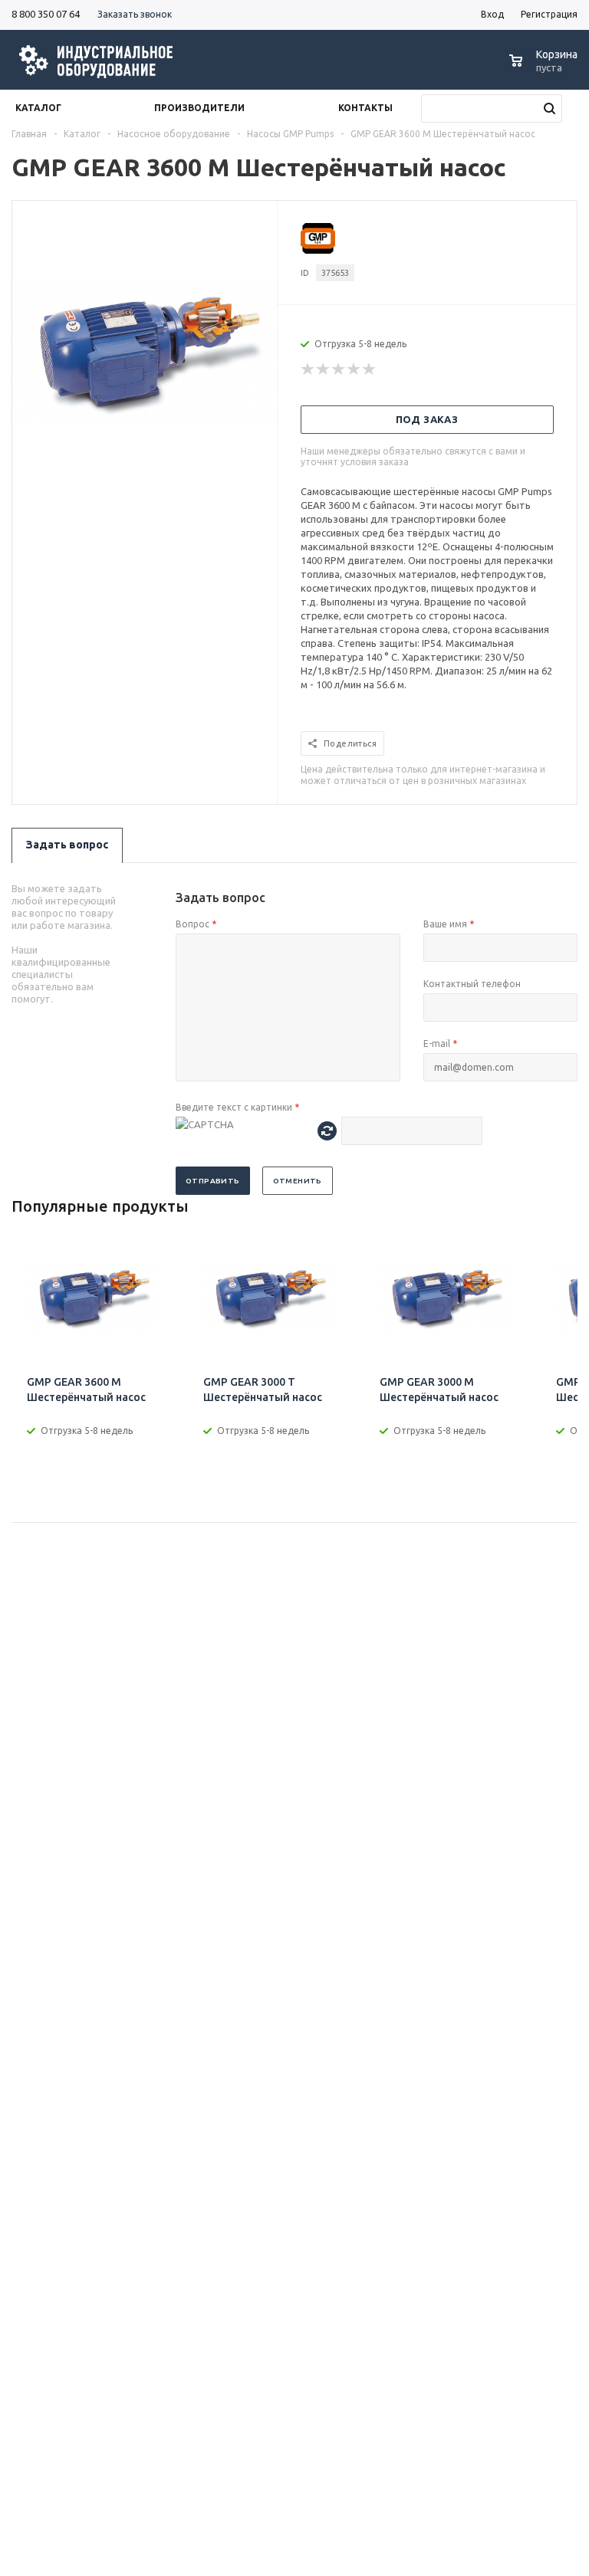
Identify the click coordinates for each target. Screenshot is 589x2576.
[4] (354, 369)
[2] (324, 369)
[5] (370, 369)
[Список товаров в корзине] (545, 69)
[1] (308, 369)
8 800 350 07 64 (46, 14)
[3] (339, 369)
